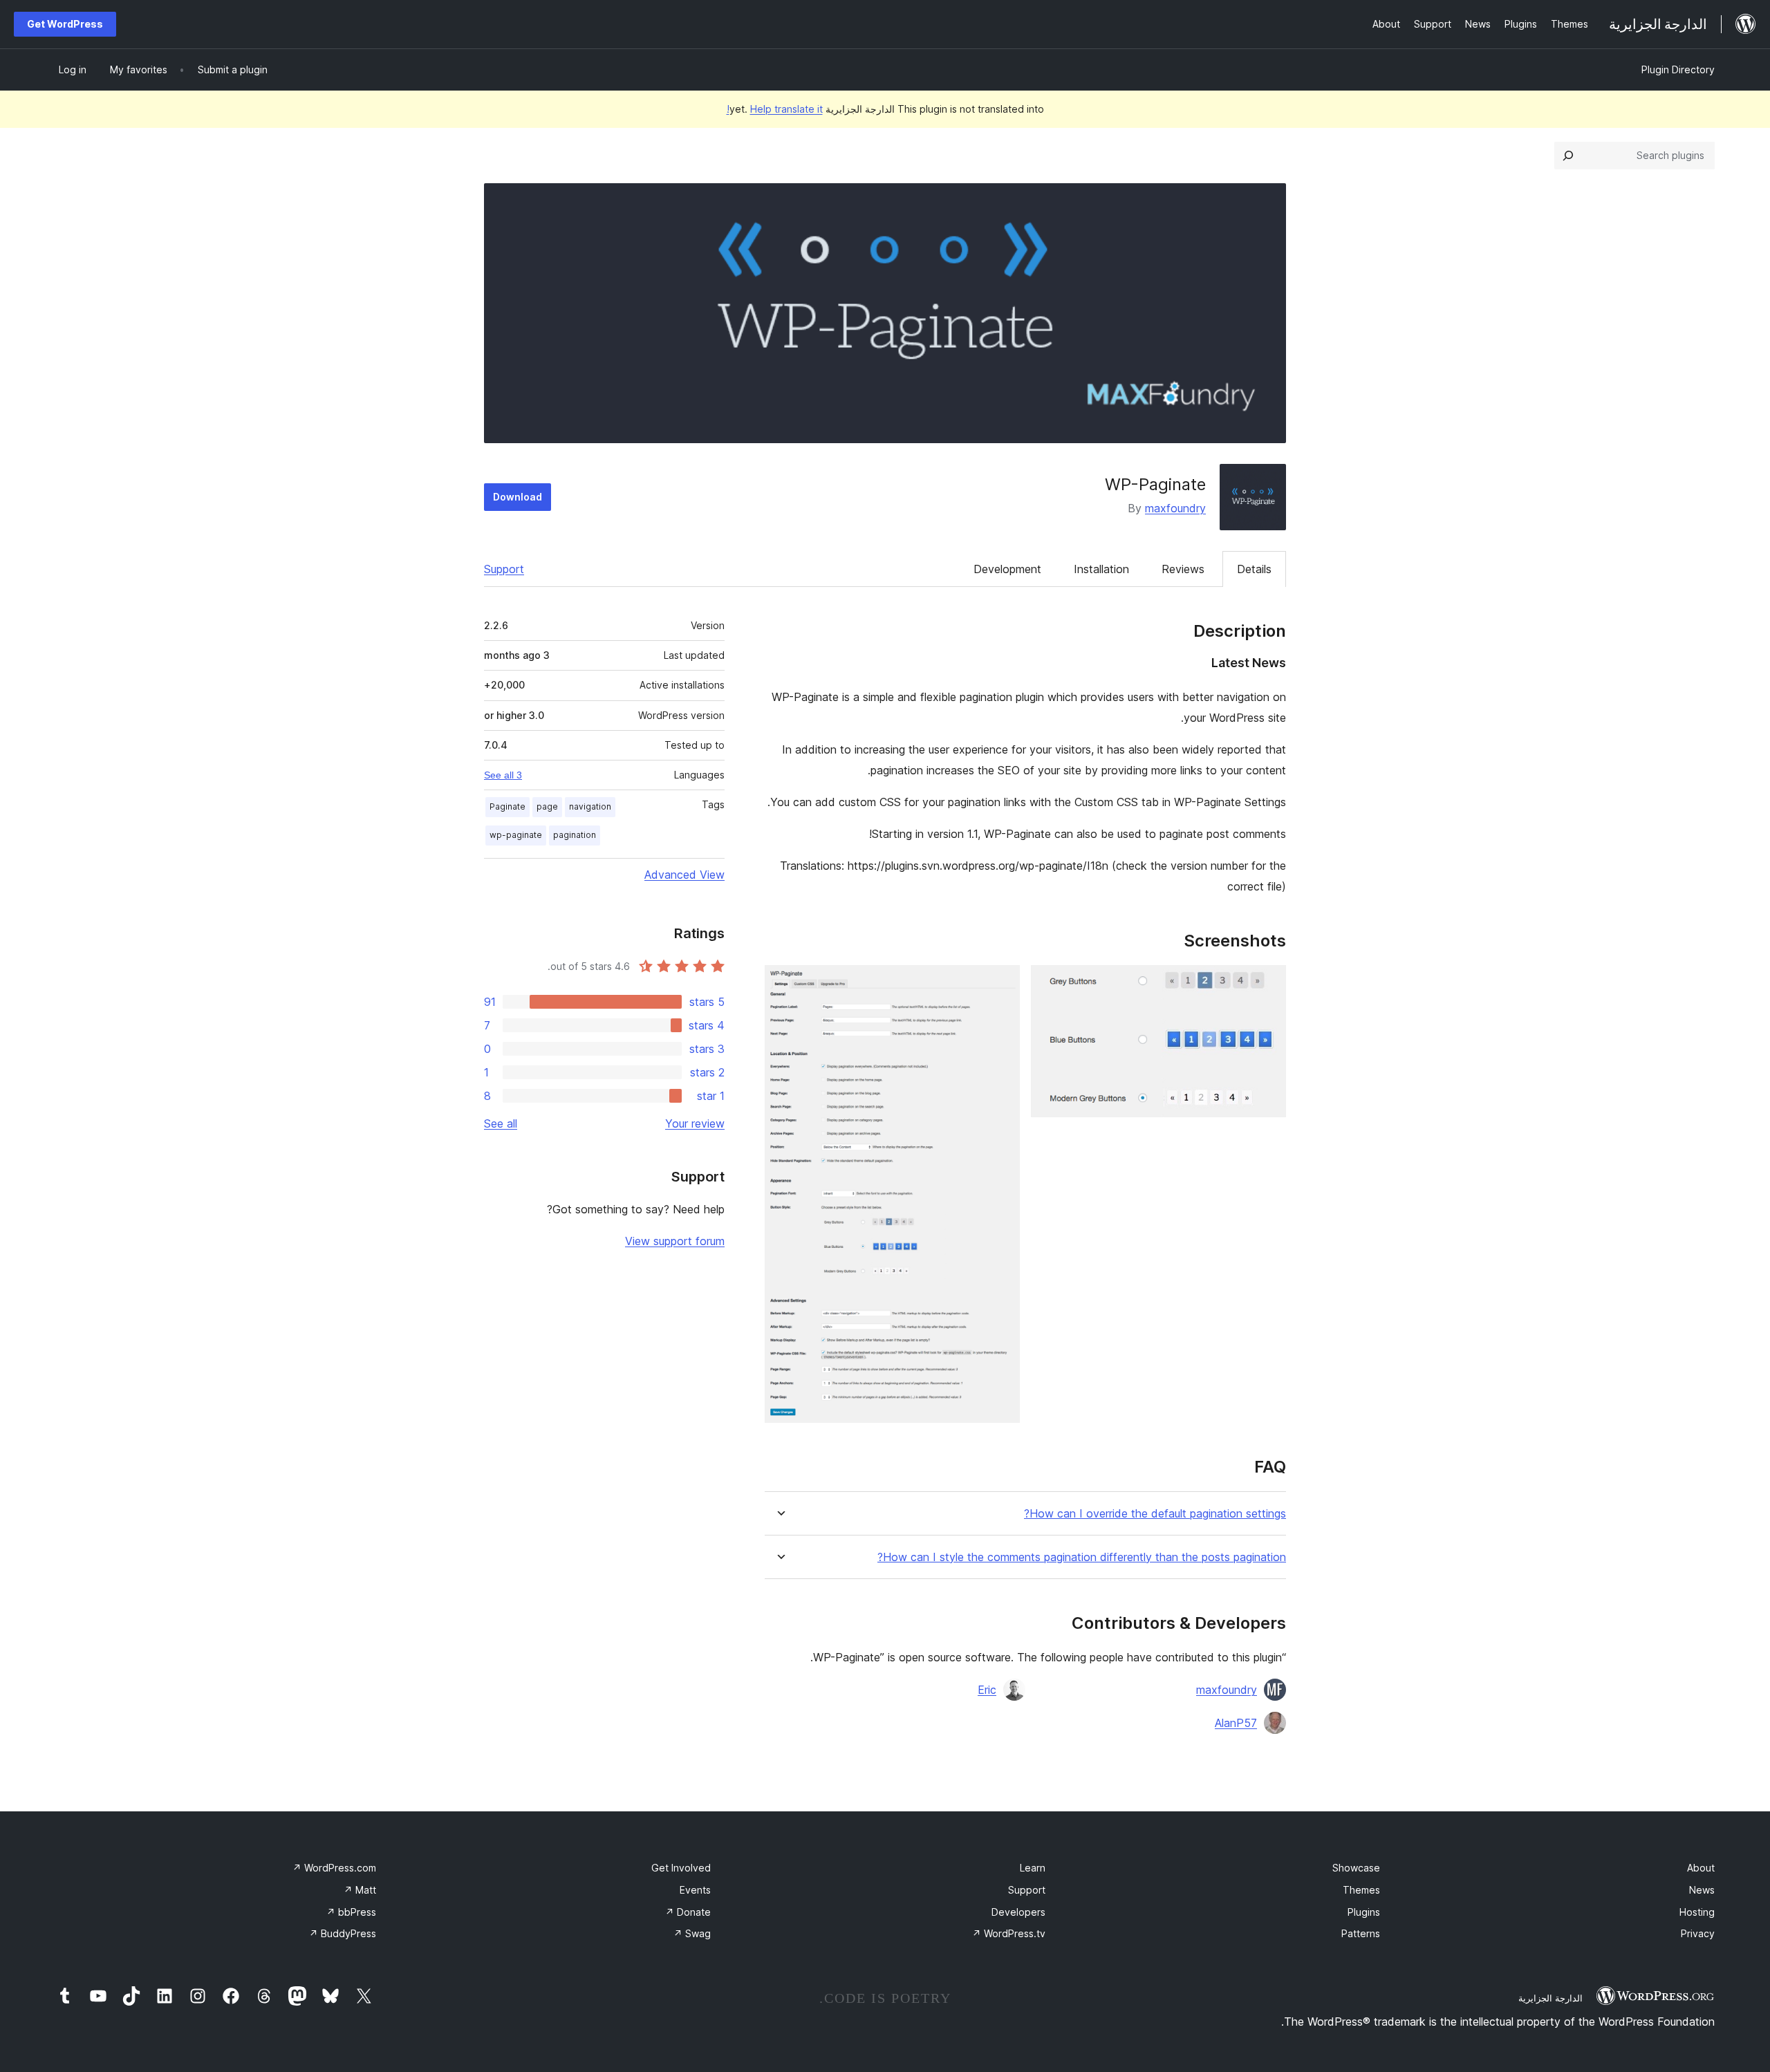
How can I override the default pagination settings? (1155, 1514)
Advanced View (684, 875)
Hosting (1697, 1912)
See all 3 (503, 775)
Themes (1361, 1890)
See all (501, 1123)
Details (1254, 569)
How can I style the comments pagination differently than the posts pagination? (1082, 1557)
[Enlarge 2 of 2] (1001, 984)
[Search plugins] (1568, 156)
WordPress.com (334, 1868)
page (547, 806)
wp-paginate (516, 835)
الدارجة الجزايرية (1550, 1998)
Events (695, 1890)
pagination (575, 835)
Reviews (1183, 569)
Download (518, 497)
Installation (1101, 569)
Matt (360, 1890)
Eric (987, 1690)
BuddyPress (343, 1933)
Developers (1018, 1912)
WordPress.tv (1009, 1933)
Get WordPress (65, 24)
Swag (692, 1933)
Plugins (1364, 1912)
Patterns (1361, 1933)
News (1702, 1890)
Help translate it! (775, 109)
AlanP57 (1236, 1723)
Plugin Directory (1678, 69)
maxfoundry (1175, 508)
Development (1007, 569)
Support (504, 569)
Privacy (1698, 1933)
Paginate (507, 806)
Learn (1033, 1868)
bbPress (351, 1912)
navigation (590, 806)
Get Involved (681, 1868)
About (1701, 1868)
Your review (695, 1123)
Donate (688, 1912)
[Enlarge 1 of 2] (1267, 984)
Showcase (1356, 1868)
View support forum (675, 1241)
